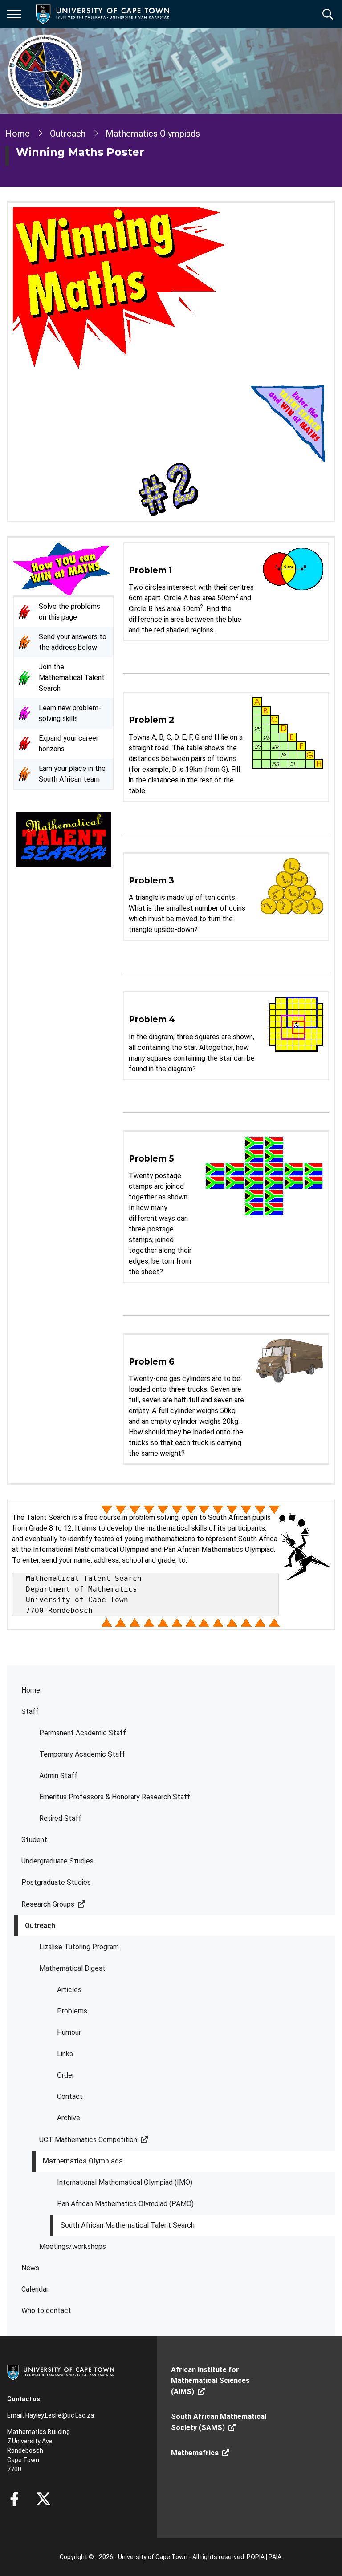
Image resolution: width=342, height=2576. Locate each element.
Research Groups (48, 1904)
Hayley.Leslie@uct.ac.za (60, 2415)
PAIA (275, 2557)
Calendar (35, 2289)
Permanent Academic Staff (83, 1733)
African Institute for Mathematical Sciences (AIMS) (210, 2381)
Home (31, 1690)
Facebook (14, 2499)
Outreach (40, 1926)
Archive (69, 2118)
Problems (72, 2011)
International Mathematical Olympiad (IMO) (125, 2182)
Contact (70, 2096)
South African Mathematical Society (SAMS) (219, 2422)
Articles (69, 1990)
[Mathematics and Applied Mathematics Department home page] (45, 71)
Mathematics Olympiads (83, 2161)
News (30, 2268)
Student (34, 1840)
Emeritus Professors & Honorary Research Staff (115, 1797)
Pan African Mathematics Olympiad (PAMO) (125, 2204)
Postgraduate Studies (56, 1882)
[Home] (61, 2372)
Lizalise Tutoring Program (79, 1947)
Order (66, 2075)
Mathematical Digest (72, 1968)
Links (65, 2054)
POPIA (256, 2557)
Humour (69, 2032)
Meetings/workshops (73, 2246)
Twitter (43, 2499)
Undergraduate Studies (57, 1861)
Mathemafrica (195, 2453)
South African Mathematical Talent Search (128, 2225)
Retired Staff (60, 1818)
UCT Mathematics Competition (88, 2140)
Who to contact (46, 2311)
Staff (30, 1711)
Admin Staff (58, 1776)
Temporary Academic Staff (82, 1754)
